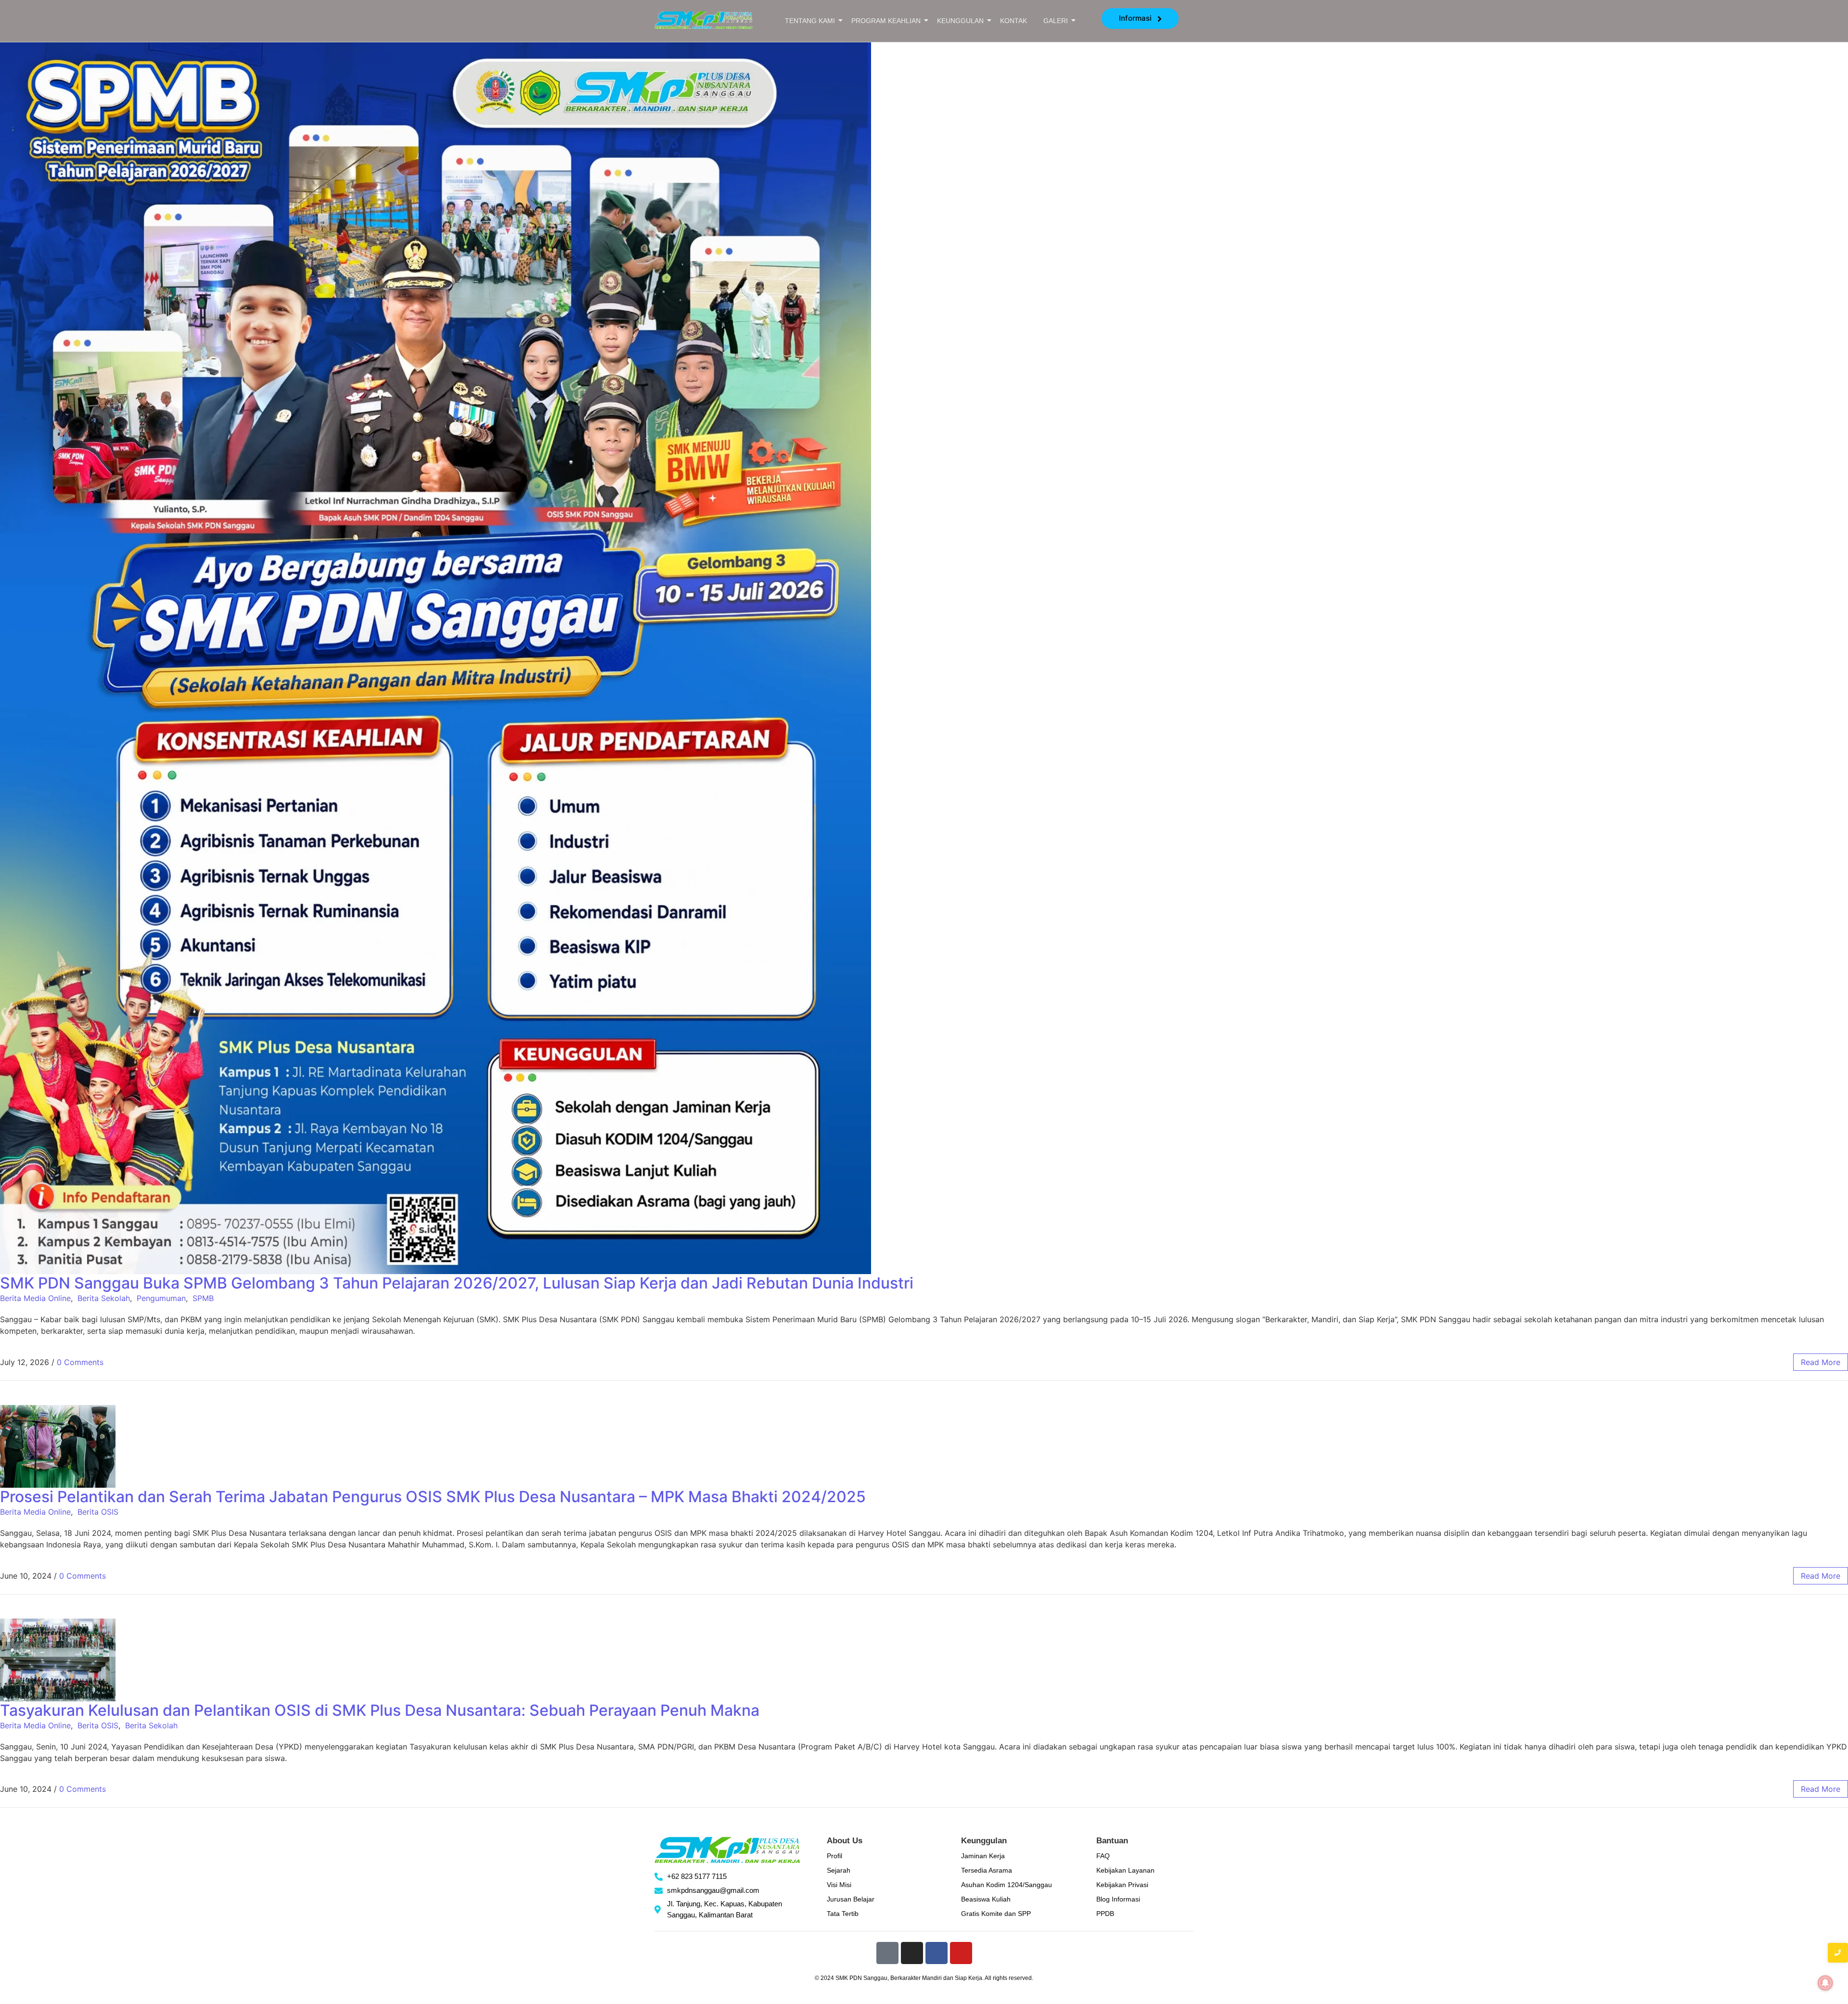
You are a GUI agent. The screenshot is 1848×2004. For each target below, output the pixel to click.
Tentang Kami (810, 21)
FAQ (1103, 1856)
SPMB (203, 1298)
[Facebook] (937, 1953)
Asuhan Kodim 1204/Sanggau (1007, 1885)
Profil (834, 1856)
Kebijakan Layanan (1125, 1870)
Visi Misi (839, 1885)
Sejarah (839, 1870)
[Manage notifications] (1825, 1983)
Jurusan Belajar (851, 1899)
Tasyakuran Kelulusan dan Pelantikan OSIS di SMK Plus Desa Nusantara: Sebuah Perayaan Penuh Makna (380, 1710)
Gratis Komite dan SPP (996, 1914)
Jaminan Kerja (983, 1856)
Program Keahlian (886, 21)
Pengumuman (161, 1298)
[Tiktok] (887, 1953)
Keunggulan (960, 21)
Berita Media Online (35, 1298)
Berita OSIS (98, 1512)
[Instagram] (912, 1953)
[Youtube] (961, 1953)
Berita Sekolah (104, 1298)
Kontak (1014, 21)
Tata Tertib (843, 1914)
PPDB (1105, 1914)
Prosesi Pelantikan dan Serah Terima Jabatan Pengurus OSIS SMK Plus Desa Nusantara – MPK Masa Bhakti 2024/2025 (433, 1497)
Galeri (1056, 21)
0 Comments (80, 1362)
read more (1821, 1362)
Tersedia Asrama (987, 1870)
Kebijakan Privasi (1122, 1885)
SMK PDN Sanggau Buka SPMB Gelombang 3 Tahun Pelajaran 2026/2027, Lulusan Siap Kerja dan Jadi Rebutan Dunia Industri (457, 1283)
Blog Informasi (1118, 1899)
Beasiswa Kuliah (986, 1899)
